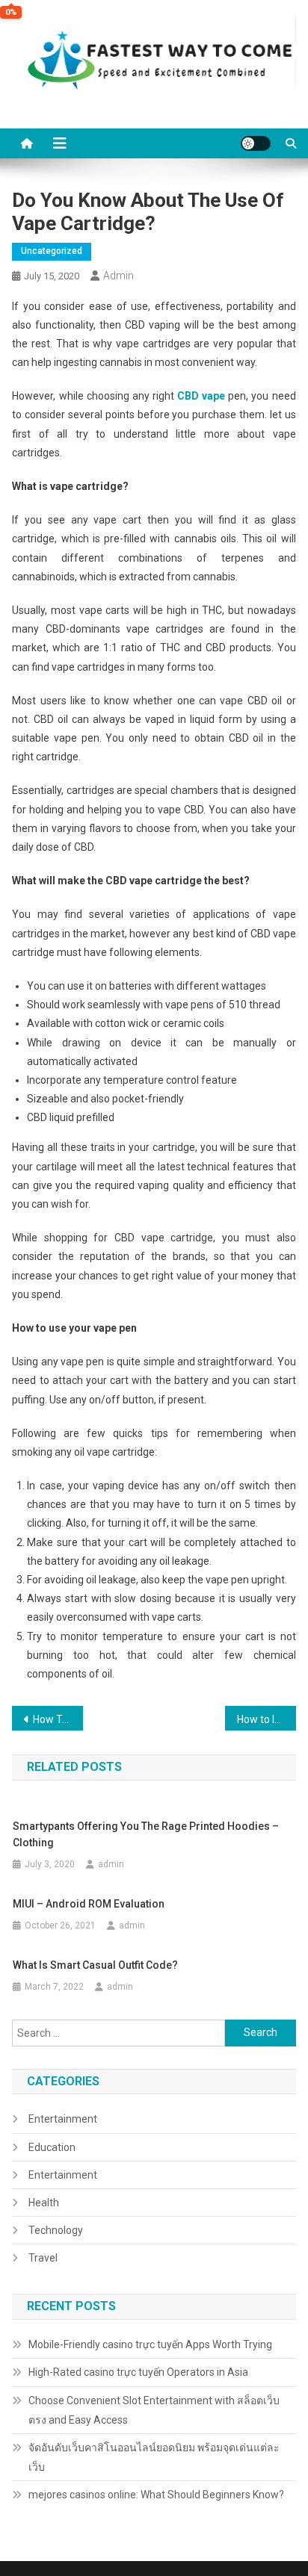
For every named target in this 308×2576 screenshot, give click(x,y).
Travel (43, 2258)
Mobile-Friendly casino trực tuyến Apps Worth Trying (150, 2344)
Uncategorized (52, 251)
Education (52, 2147)
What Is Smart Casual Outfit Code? (95, 1965)
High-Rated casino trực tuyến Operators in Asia (138, 2372)
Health (44, 2203)
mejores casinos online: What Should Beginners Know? (156, 2495)
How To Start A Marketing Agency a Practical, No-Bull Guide (58, 1719)
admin (118, 276)
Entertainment (63, 2119)
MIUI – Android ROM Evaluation (89, 1904)
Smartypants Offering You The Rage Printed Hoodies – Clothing (146, 1834)
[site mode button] (256, 143)
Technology (56, 2230)
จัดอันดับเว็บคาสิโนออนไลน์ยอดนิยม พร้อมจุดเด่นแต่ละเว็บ (154, 2457)
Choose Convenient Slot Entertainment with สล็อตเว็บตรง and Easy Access (154, 2410)
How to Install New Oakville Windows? (267, 1719)
